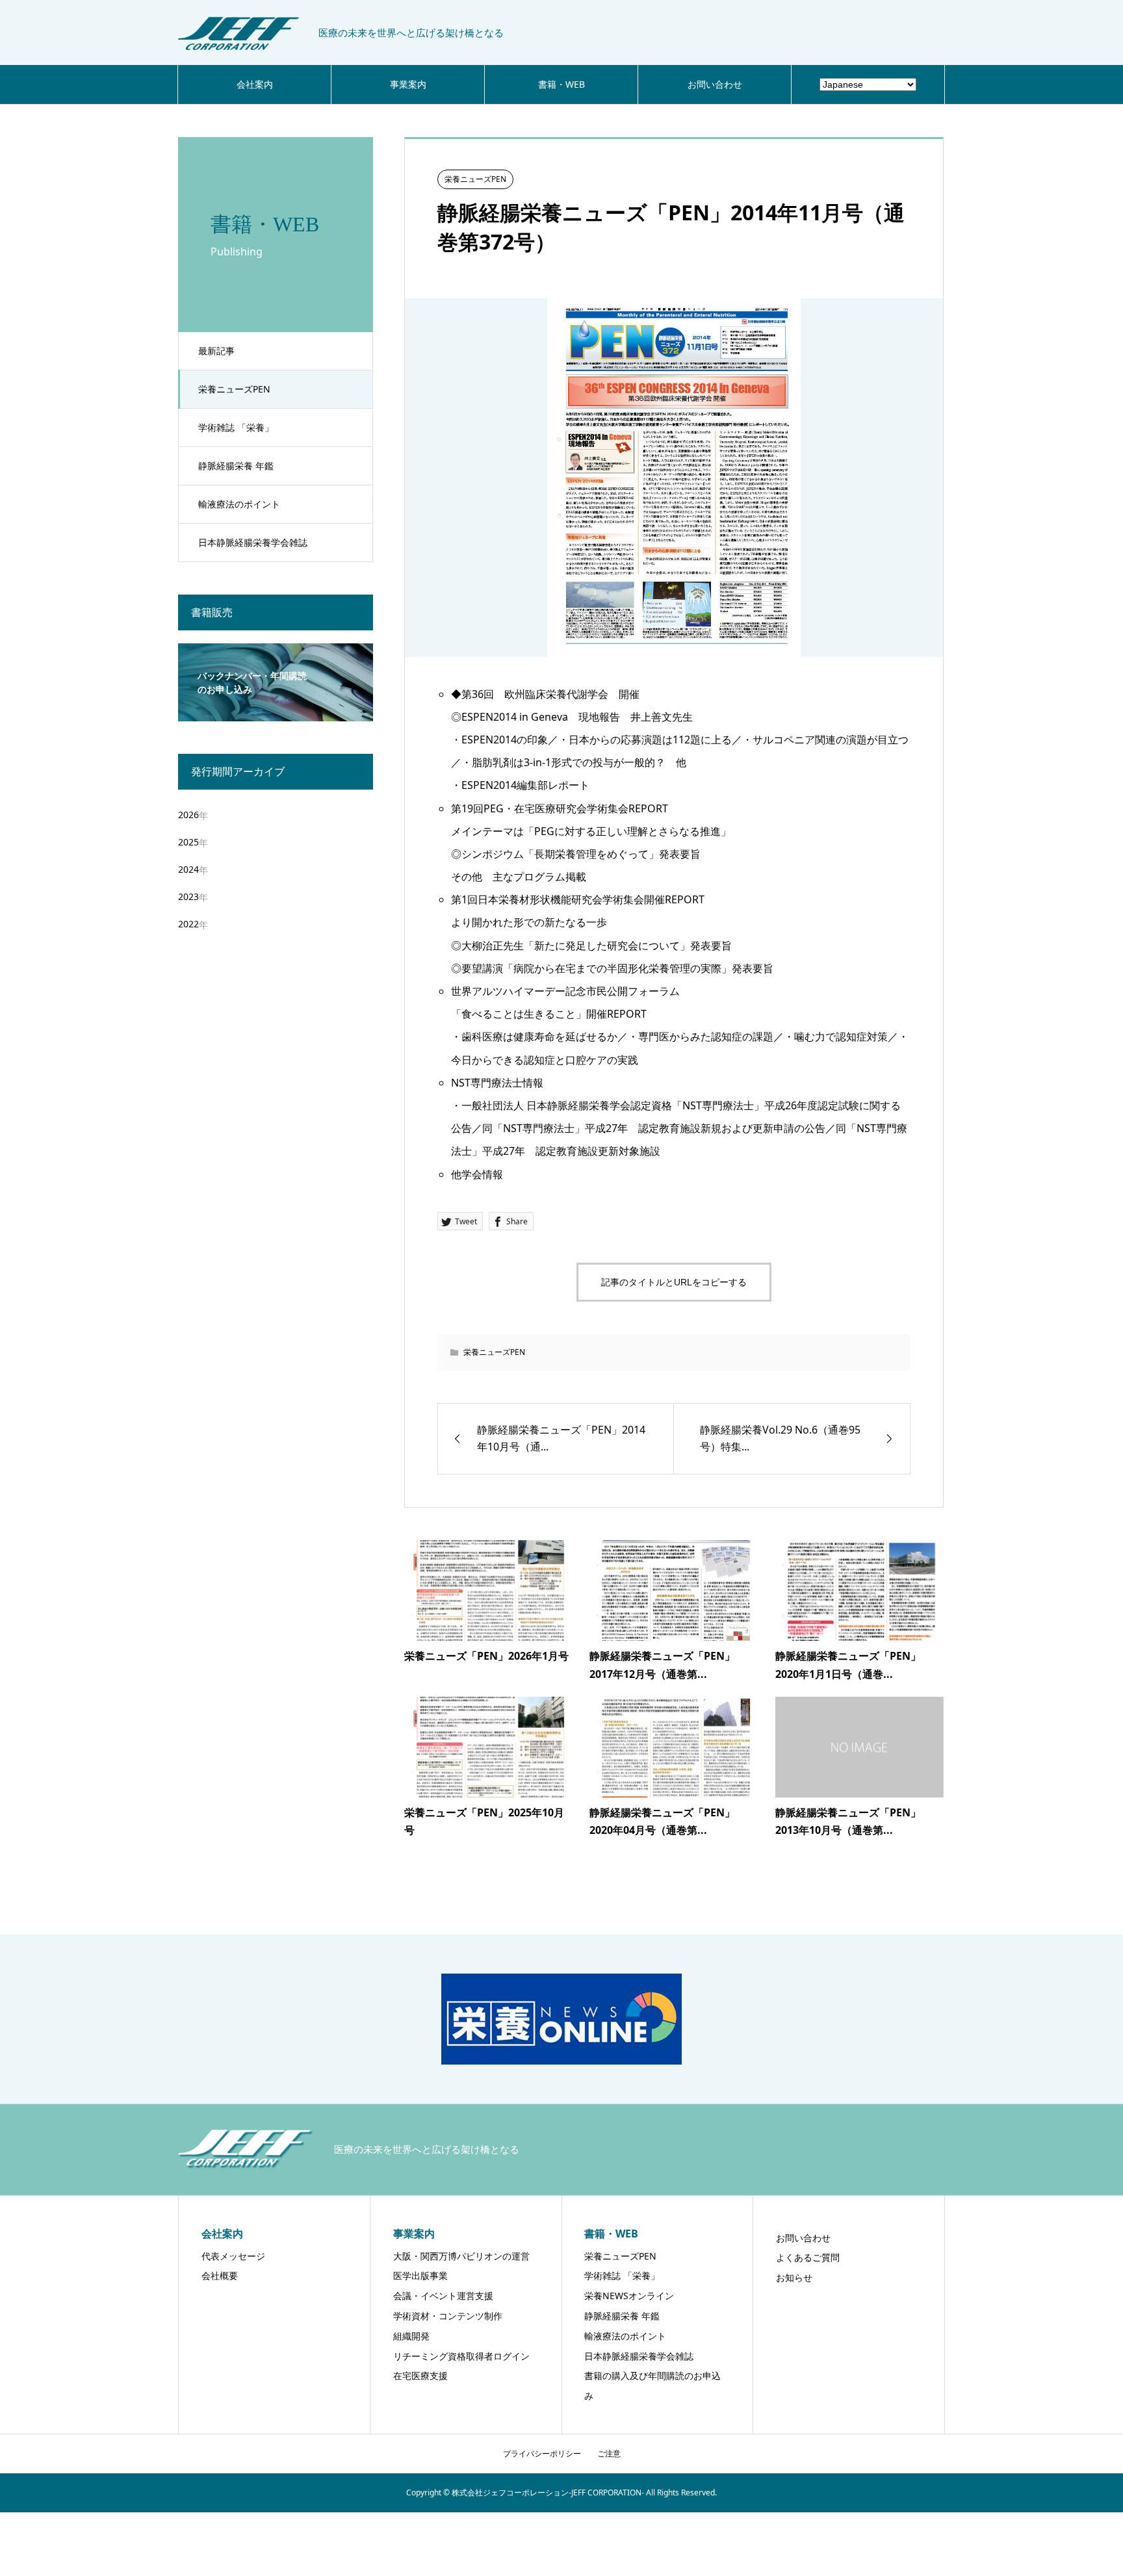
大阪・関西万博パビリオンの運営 (461, 2256)
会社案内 (255, 84)
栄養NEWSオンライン (629, 2296)
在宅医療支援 (420, 2376)
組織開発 (411, 2336)
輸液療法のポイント (239, 504)
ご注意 (609, 2454)
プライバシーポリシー (542, 2454)
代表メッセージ (233, 2256)
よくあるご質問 (808, 2257)
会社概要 (220, 2275)
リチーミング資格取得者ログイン (461, 2356)
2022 (188, 924)
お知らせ (794, 2277)
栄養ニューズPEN (234, 389)
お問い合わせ (715, 84)
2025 (188, 842)
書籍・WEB (561, 84)
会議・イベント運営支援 (443, 2296)
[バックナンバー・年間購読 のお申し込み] (276, 713)
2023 (188, 896)
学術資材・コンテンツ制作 (448, 2316)
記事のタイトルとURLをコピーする (674, 1282)
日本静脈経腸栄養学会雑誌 (253, 542)
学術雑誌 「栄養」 (236, 427)
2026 (188, 815)
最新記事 (216, 351)
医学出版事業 (420, 2275)
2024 (188, 869)
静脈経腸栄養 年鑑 (236, 466)
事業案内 (408, 84)
